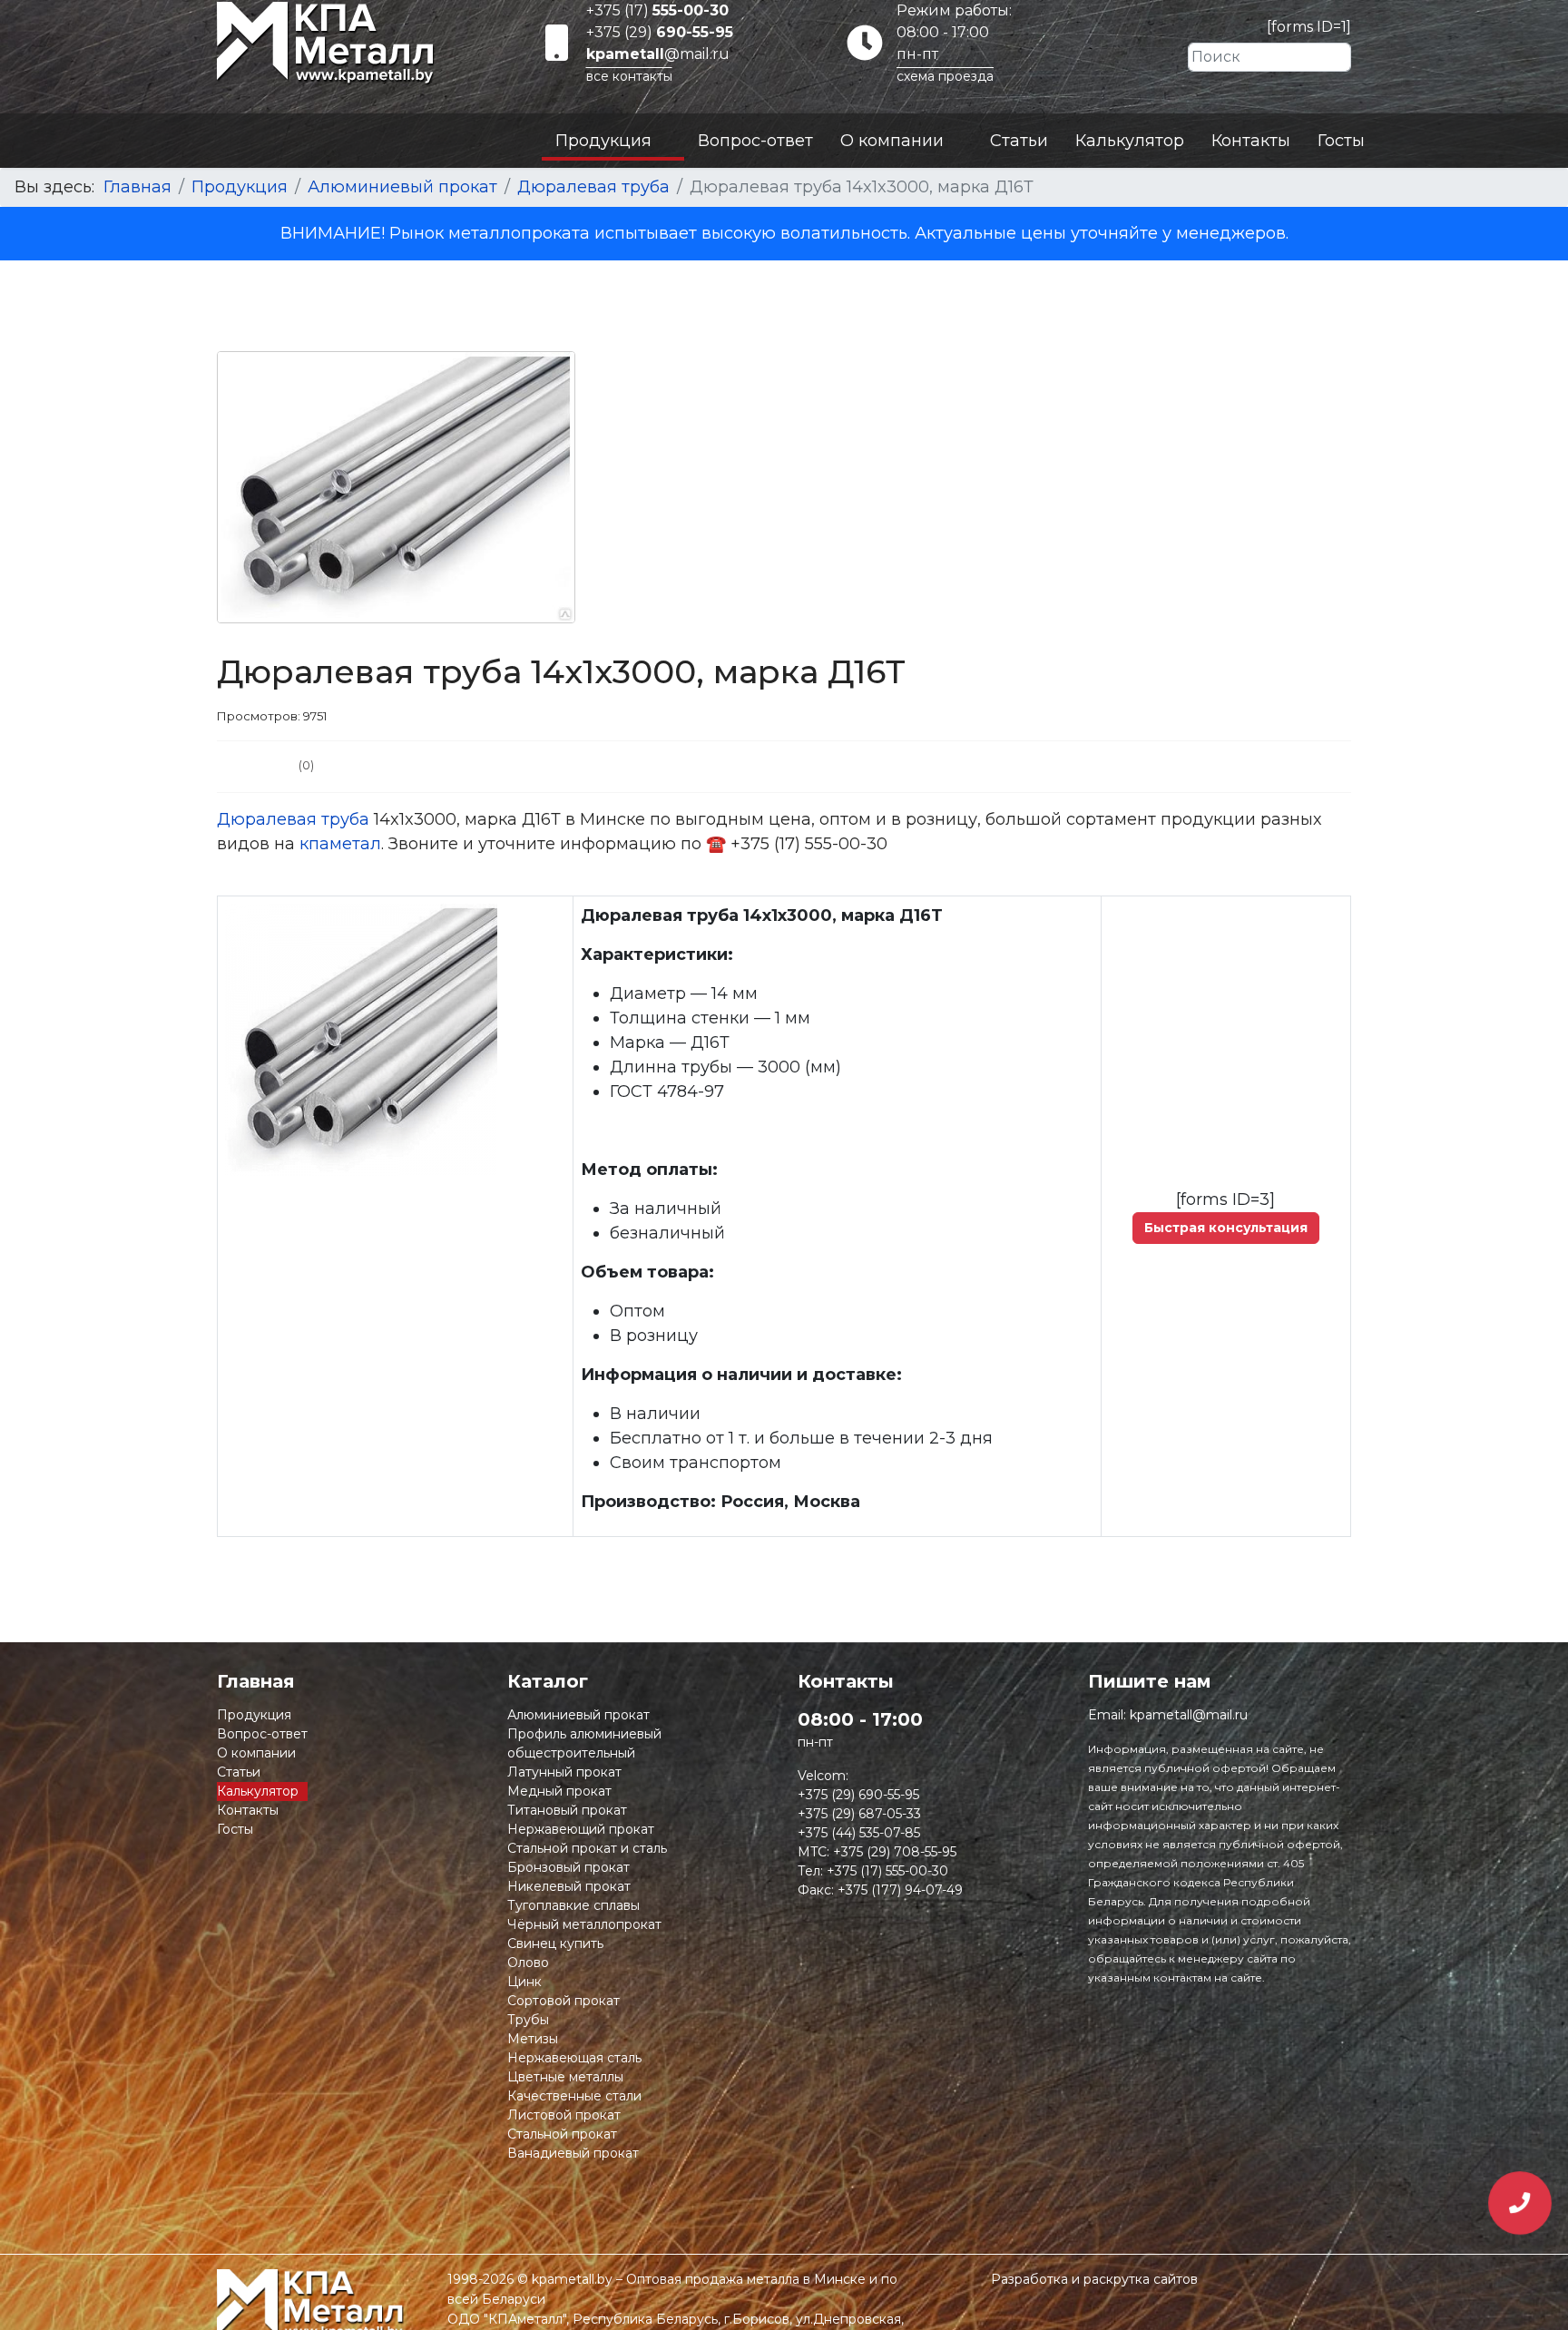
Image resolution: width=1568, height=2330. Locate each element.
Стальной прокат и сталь (587, 1848)
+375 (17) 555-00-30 (887, 1871)
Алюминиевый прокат (578, 1715)
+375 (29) (660, 32)
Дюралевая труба (293, 819)
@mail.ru (658, 54)
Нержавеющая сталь (574, 2058)
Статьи (1019, 141)
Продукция (603, 141)
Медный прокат (559, 1791)
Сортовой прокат (563, 2001)
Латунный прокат (564, 1772)
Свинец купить (555, 1943)
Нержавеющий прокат (581, 1829)
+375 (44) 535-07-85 (859, 1833)
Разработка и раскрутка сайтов (1094, 2279)
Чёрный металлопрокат (584, 1924)
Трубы (528, 2020)
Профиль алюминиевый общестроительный (584, 1743)
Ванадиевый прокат (573, 2153)
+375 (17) (657, 10)
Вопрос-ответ (755, 141)
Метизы (533, 2039)
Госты (1341, 141)
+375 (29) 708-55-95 (895, 1852)
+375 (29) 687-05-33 (859, 1814)
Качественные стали (574, 2096)
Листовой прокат (564, 2115)
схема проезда (945, 76)
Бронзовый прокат (568, 1867)
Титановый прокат (567, 1810)
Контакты (1251, 141)
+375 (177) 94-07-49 (900, 1890)
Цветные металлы (565, 2077)
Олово (528, 1963)
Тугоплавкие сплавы (573, 1905)
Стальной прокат (562, 2134)
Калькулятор (1130, 141)
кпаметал (340, 844)
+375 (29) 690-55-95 (858, 1795)
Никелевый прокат (569, 1886)
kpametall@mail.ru (1189, 1715)
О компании (892, 141)
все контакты (629, 76)
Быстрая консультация (1226, 1228)
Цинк (524, 1982)
